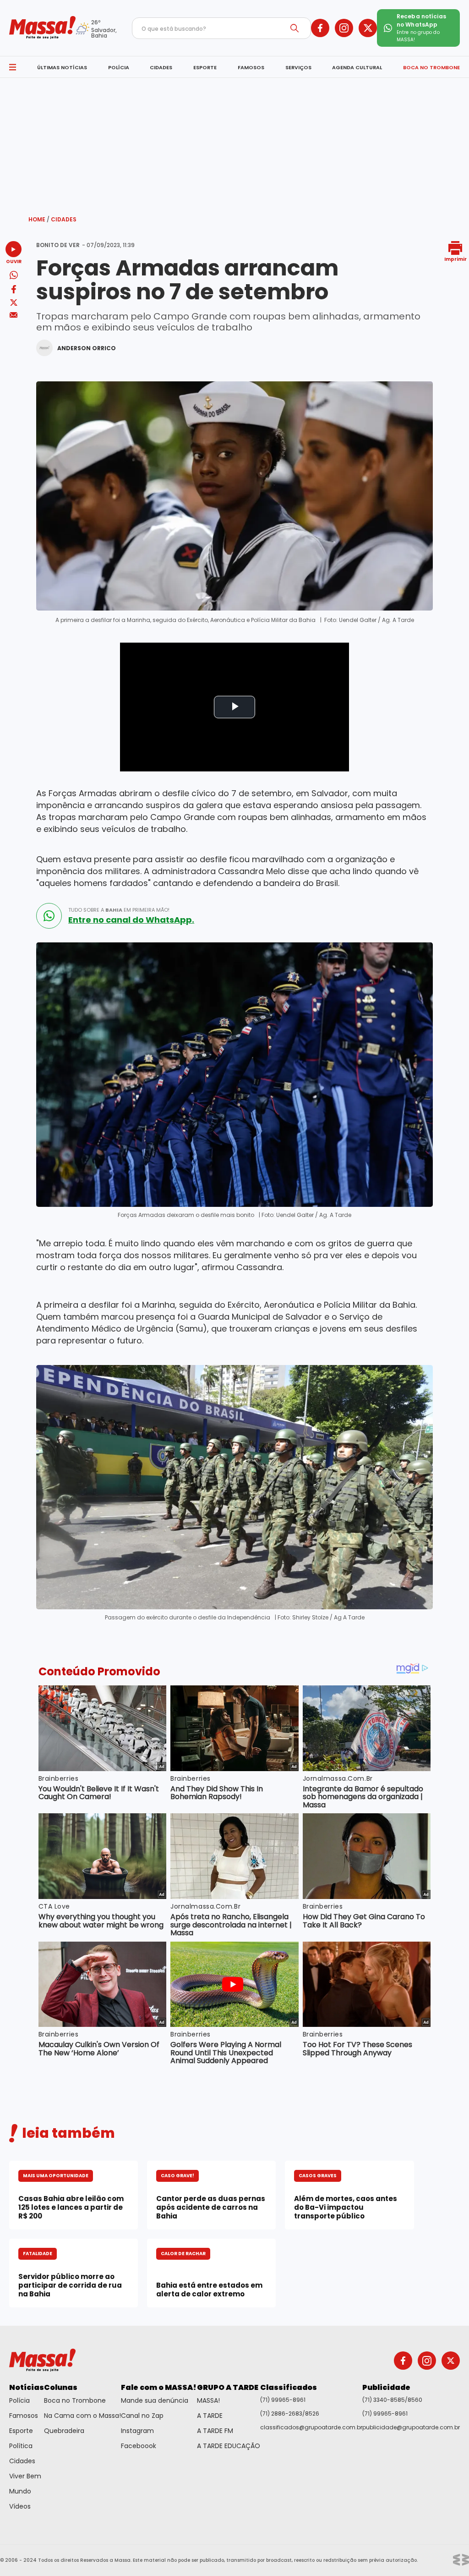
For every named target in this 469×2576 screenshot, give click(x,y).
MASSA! (208, 2400)
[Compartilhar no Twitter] (14, 303)
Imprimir (455, 259)
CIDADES (161, 67)
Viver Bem (25, 2476)
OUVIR (14, 261)
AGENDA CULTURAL (357, 67)
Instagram (137, 2431)
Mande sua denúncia (155, 2400)
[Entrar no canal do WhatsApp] (49, 916)
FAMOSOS (251, 67)
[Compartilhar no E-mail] (14, 315)
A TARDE (210, 2416)
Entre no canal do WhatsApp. (131, 920)
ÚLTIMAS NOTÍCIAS (62, 67)
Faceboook (139, 2446)
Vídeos (20, 2506)
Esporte (21, 2431)
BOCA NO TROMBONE (431, 67)
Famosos (24, 2416)
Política (21, 2446)
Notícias (27, 2387)
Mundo (20, 2491)
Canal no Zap (142, 2416)
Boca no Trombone (75, 2400)
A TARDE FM (215, 2431)
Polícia (19, 2400)
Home (39, 219)
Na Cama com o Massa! (82, 2416)
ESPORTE (205, 67)
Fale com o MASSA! (159, 2387)
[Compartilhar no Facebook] (14, 291)
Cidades (64, 219)
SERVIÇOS (298, 67)
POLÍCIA (119, 67)
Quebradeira (64, 2431)
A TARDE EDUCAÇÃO (229, 2446)
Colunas (61, 2387)
